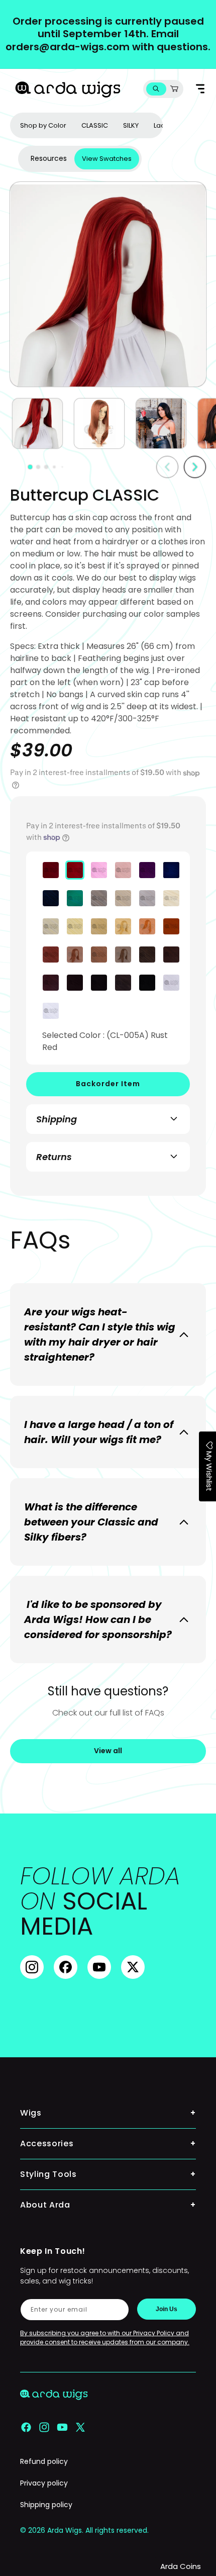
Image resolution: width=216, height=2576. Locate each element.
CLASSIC (95, 125)
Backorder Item (108, 1084)
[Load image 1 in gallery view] (37, 423)
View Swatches (107, 159)
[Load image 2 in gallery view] (99, 423)
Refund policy (44, 2461)
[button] (156, 89)
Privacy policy (44, 2483)
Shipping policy (46, 2505)
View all (108, 1751)
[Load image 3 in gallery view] (161, 423)
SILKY (131, 125)
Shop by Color (43, 125)
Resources (49, 158)
